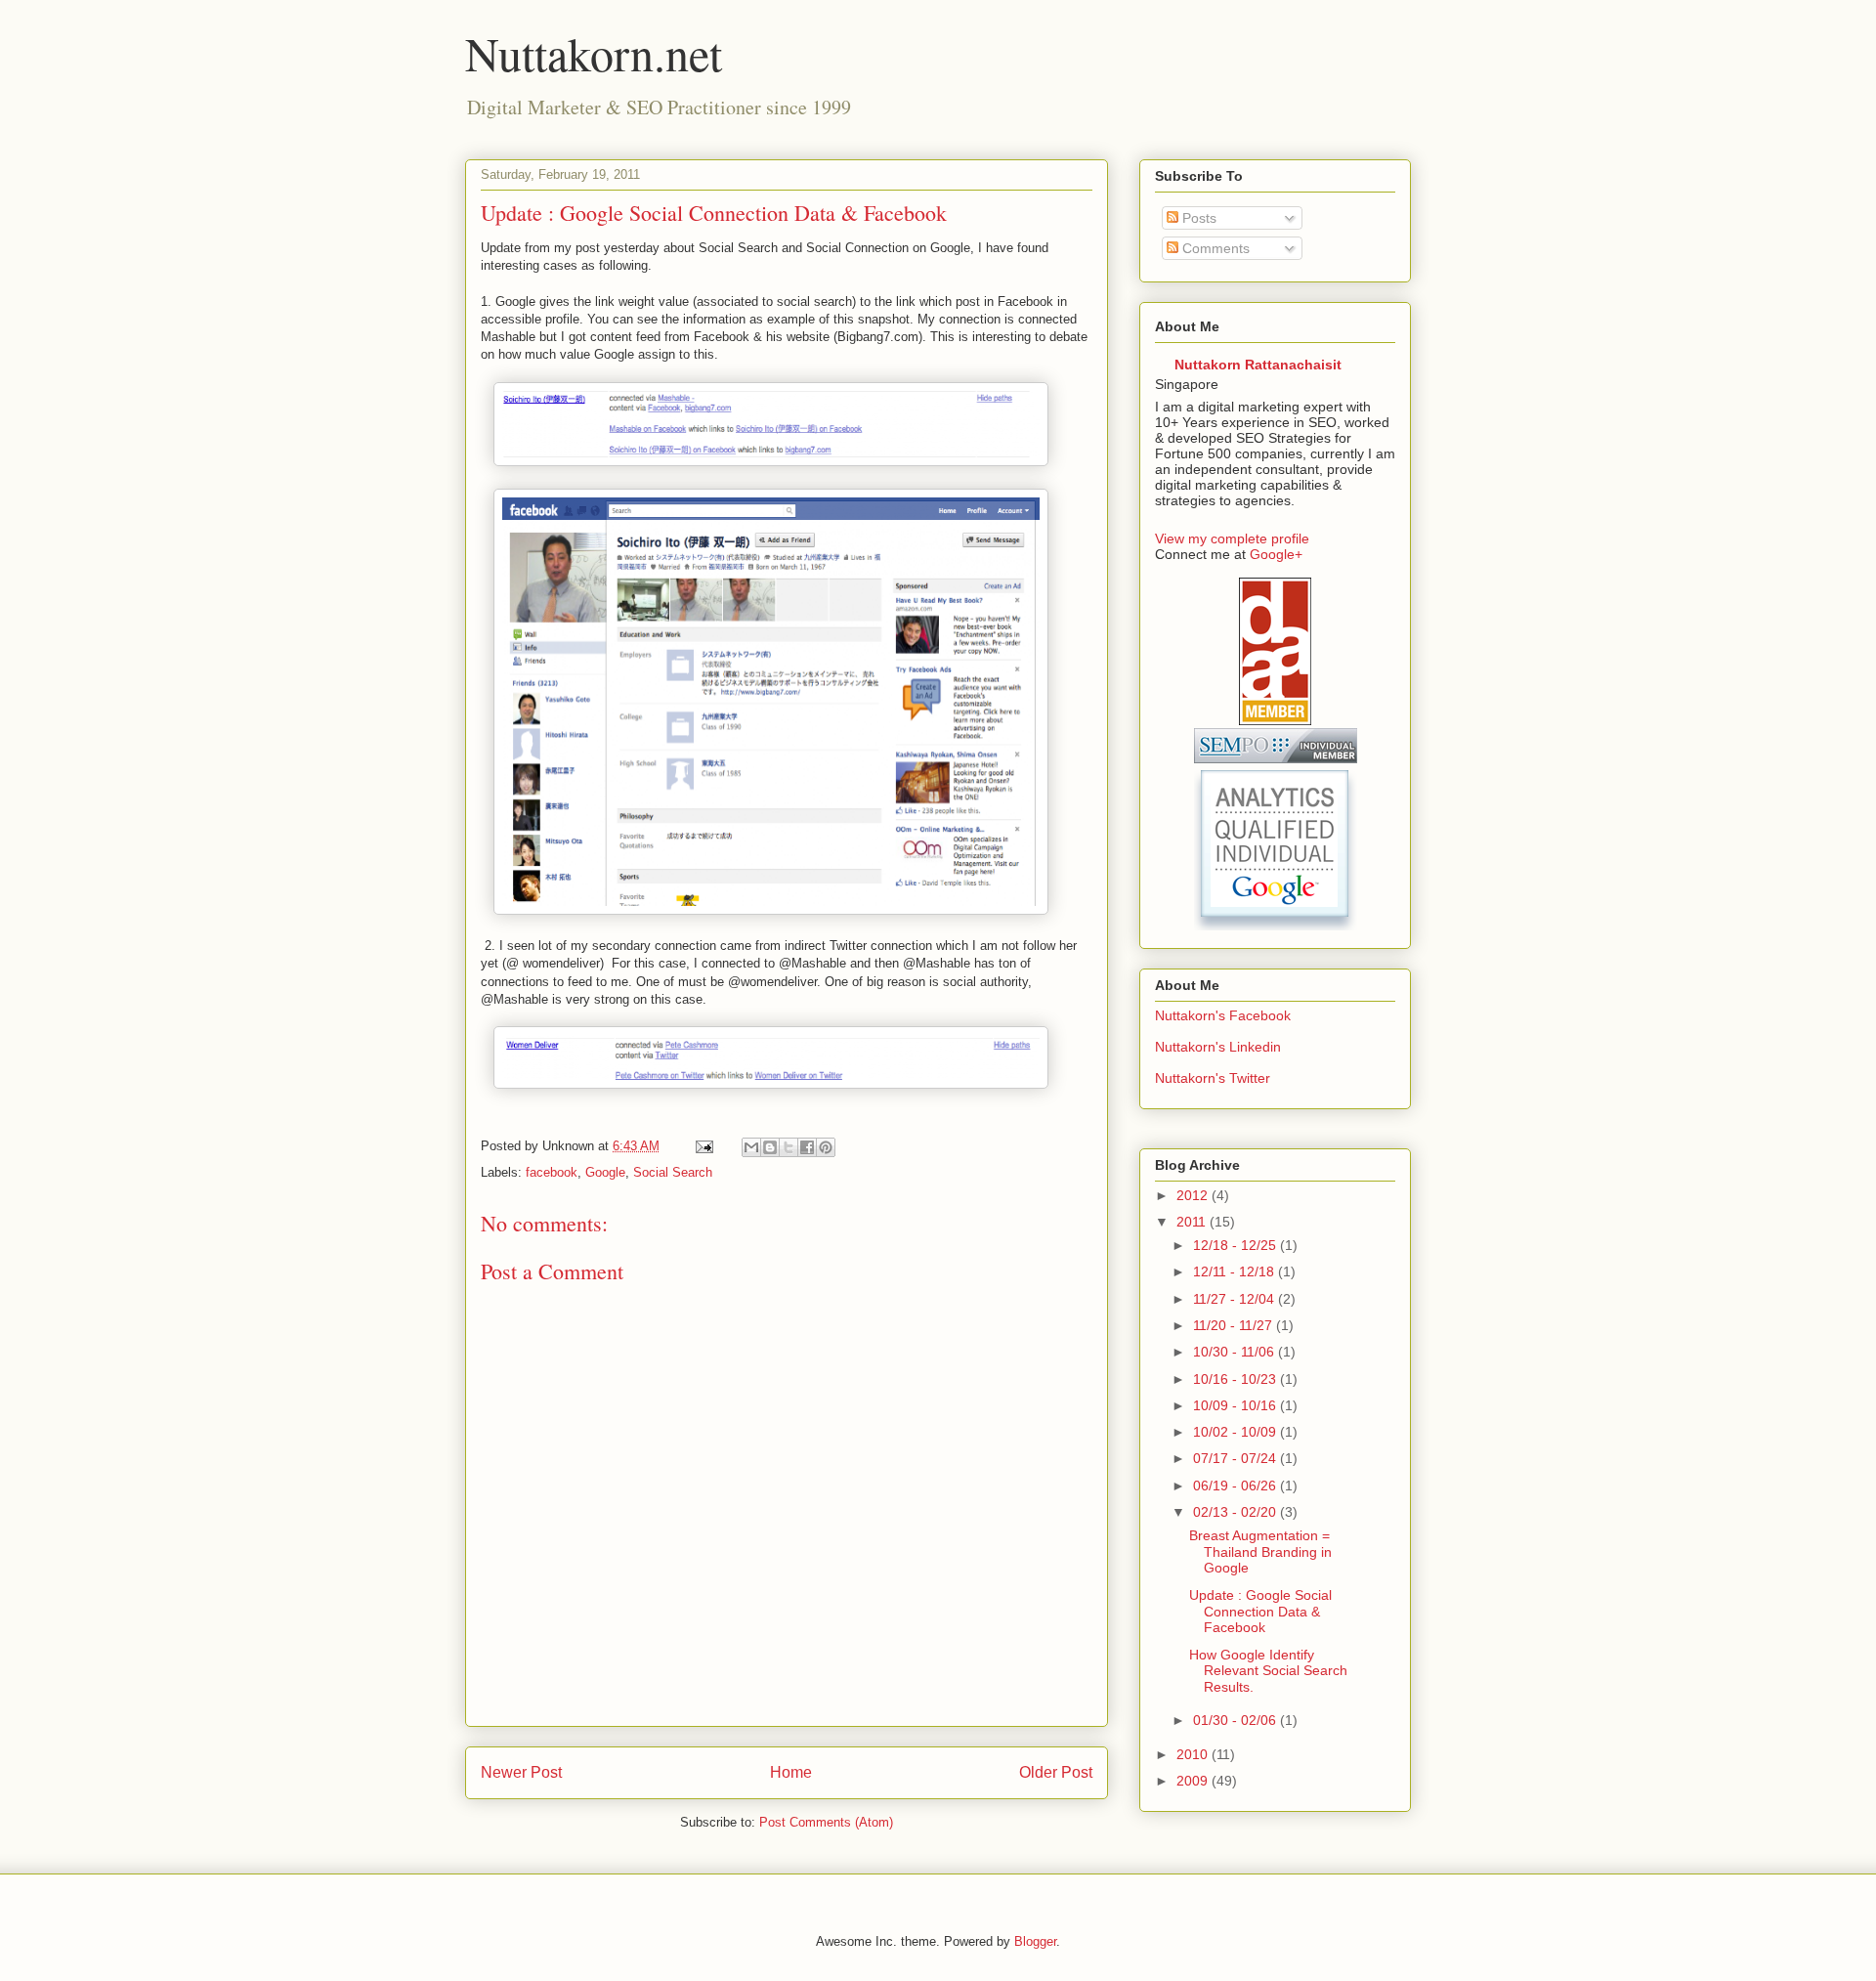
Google (605, 1172)
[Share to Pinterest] (826, 1147)
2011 (1193, 1222)
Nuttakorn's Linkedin (1218, 1047)
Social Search (673, 1172)
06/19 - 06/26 (1236, 1486)
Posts (1197, 218)
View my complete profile (1232, 538)
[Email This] (751, 1147)
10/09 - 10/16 (1236, 1405)
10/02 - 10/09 (1236, 1432)
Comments (1214, 248)
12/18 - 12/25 (1236, 1245)
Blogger (1035, 1941)
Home (791, 1772)
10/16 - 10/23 (1236, 1379)
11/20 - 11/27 (1235, 1325)
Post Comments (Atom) (826, 1822)
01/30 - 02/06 (1236, 1720)
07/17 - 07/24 (1236, 1458)
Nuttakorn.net (594, 53)
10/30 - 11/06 (1236, 1352)
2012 (1194, 1195)
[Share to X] (789, 1147)
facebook (552, 1172)
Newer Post (521, 1772)
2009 (1194, 1781)
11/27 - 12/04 (1236, 1299)
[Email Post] (703, 1146)
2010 (1194, 1754)
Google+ (1276, 554)
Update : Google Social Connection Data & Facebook (1260, 1612)
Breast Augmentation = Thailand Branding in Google (1260, 1552)
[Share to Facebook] (807, 1147)
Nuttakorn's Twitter (1213, 1078)
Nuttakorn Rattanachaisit (1258, 365)
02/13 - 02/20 (1236, 1512)
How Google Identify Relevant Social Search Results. (1268, 1671)
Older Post (1056, 1772)
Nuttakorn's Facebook (1223, 1015)
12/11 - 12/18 (1236, 1271)
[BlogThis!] (770, 1147)
